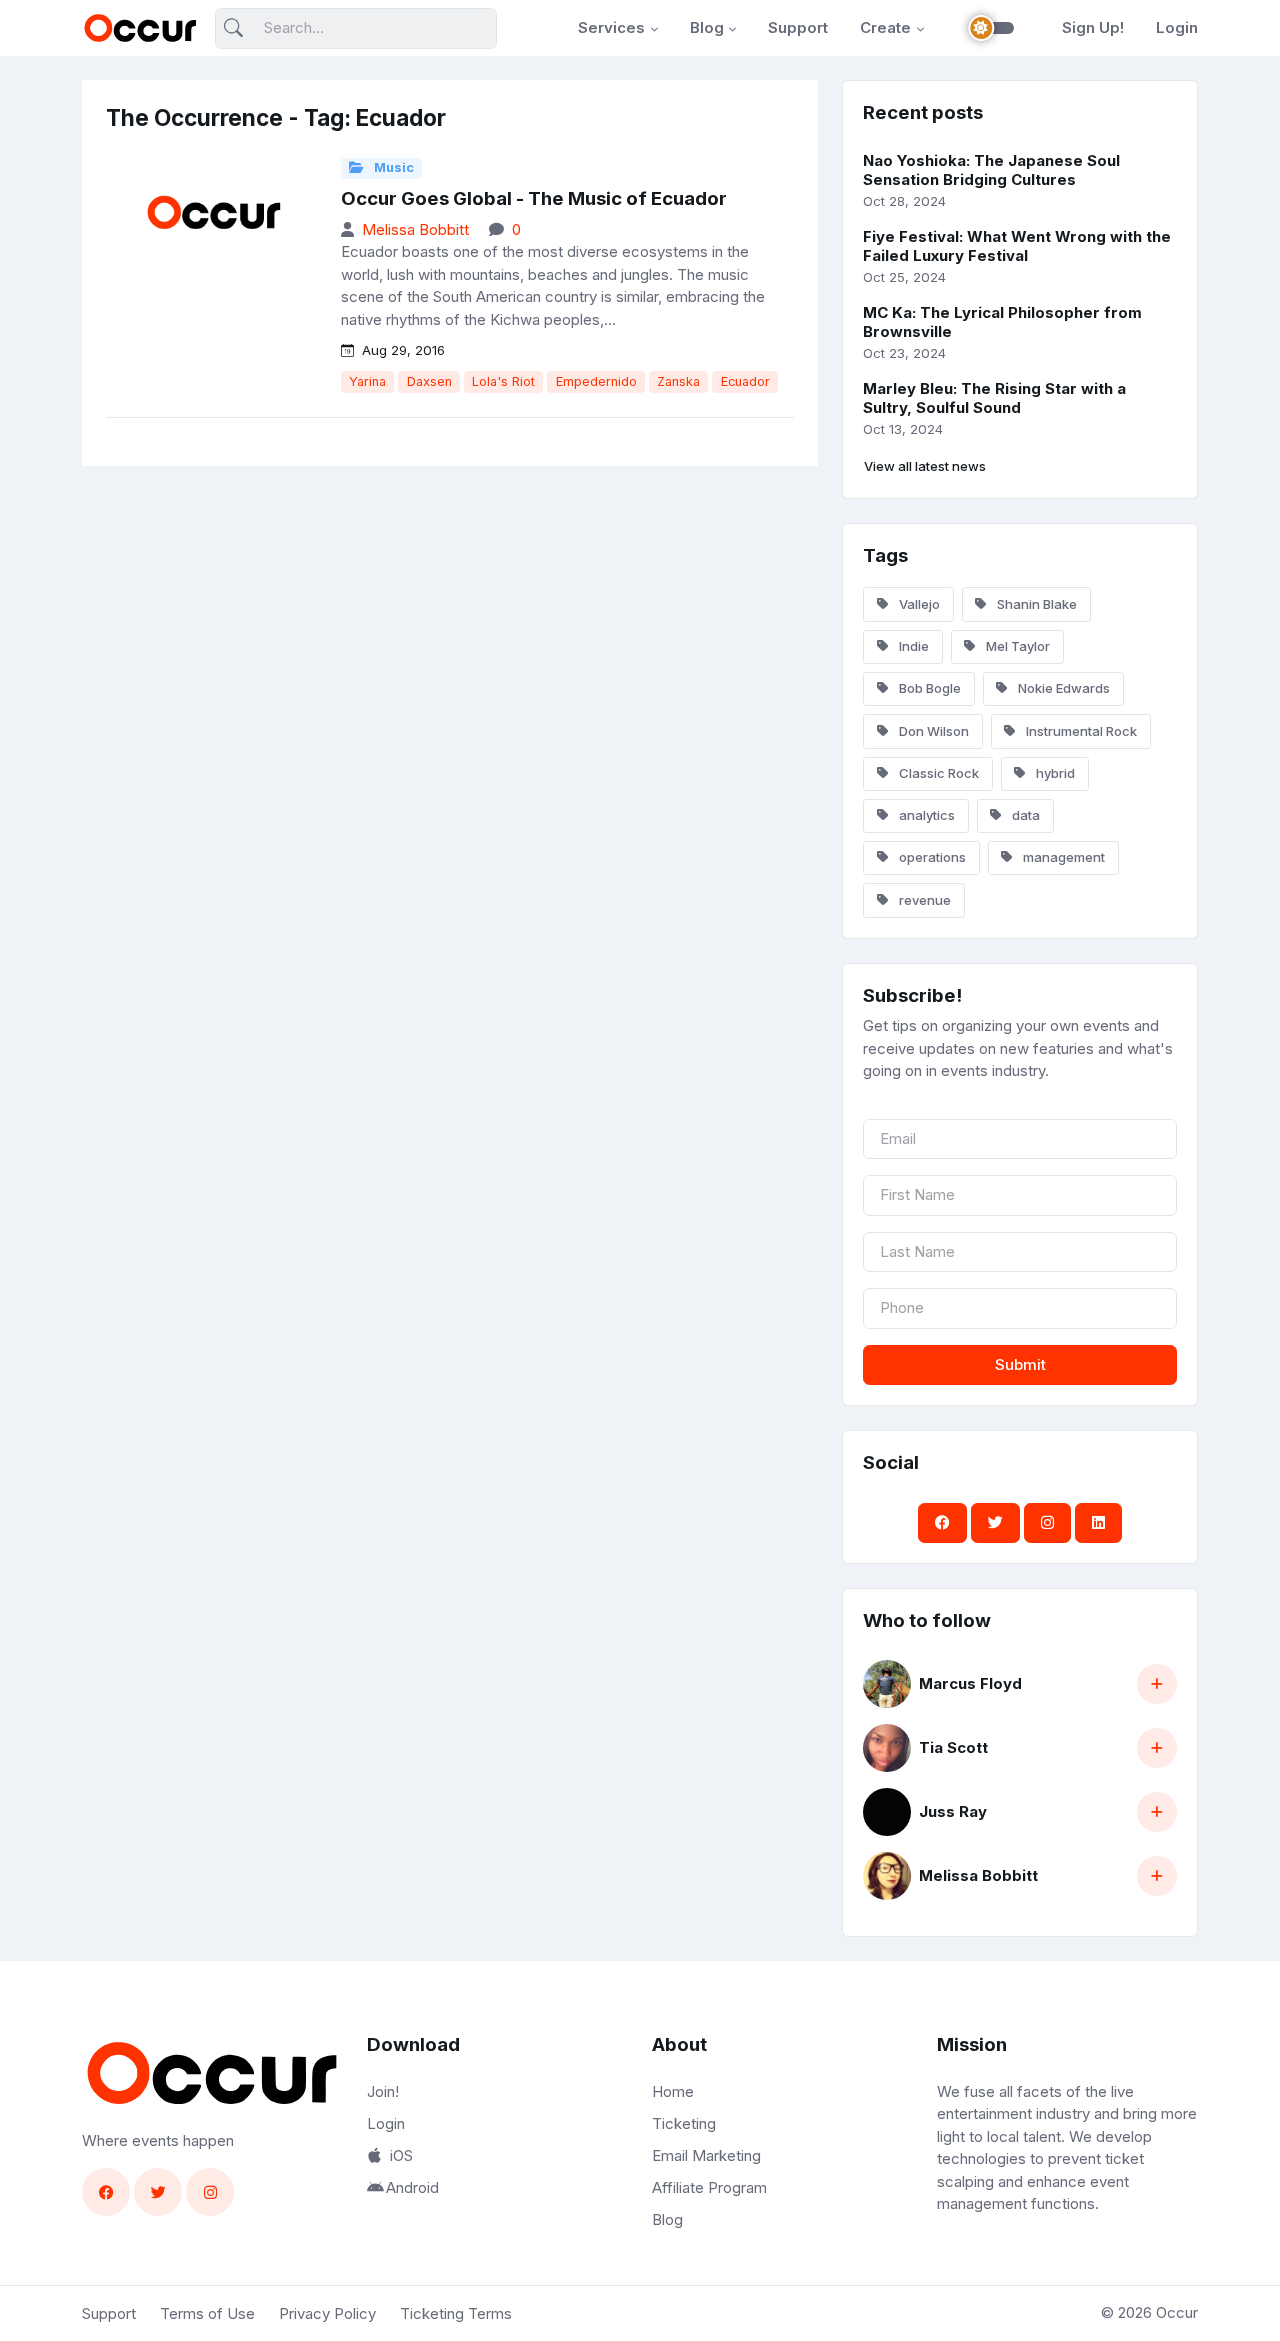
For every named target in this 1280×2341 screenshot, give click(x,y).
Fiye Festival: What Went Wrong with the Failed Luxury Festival (1017, 246)
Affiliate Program (709, 2187)
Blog (707, 27)
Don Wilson (932, 731)
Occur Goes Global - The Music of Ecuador (534, 198)
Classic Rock (937, 773)
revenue (923, 900)
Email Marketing (706, 2155)
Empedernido (596, 381)
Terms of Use (207, 2313)
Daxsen (429, 381)
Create (885, 27)
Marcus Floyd (970, 1683)
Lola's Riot (503, 381)
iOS (401, 2155)
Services (611, 27)
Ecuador (745, 381)
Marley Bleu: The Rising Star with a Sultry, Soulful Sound (994, 398)
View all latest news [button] (925, 466)
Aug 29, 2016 (401, 350)
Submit (1020, 1364)
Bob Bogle (928, 688)
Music (392, 167)
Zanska (678, 381)
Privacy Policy (327, 2313)
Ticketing (684, 2123)
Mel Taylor (1016, 646)
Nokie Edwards (1062, 688)
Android (412, 2187)
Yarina (367, 381)
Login (1177, 27)
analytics (925, 815)
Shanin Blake (1035, 604)
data (1024, 815)
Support (798, 27)
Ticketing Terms (456, 2313)
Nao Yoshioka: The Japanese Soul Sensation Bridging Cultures (991, 170)
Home (673, 2091)
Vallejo (918, 604)
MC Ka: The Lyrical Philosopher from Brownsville (1002, 322)
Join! (383, 2091)
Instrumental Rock (1080, 731)
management (1062, 857)
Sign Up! (1093, 27)
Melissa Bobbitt (415, 229)
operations (931, 857)
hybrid (1054, 773)
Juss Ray (953, 1811)
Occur (1177, 2312)
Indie (912, 646)
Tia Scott (953, 1747)
